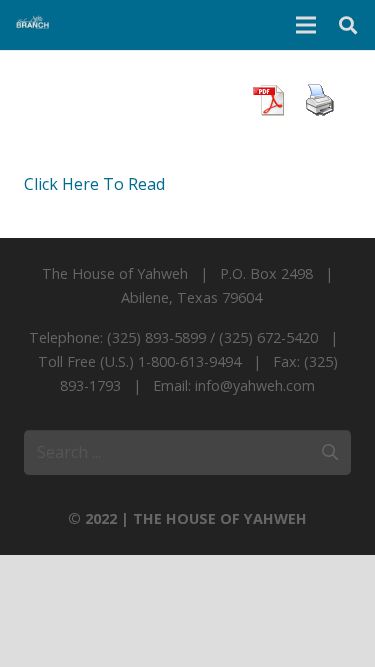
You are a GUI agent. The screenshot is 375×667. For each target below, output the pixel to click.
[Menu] (306, 25)
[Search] (348, 25)
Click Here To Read (94, 184)
